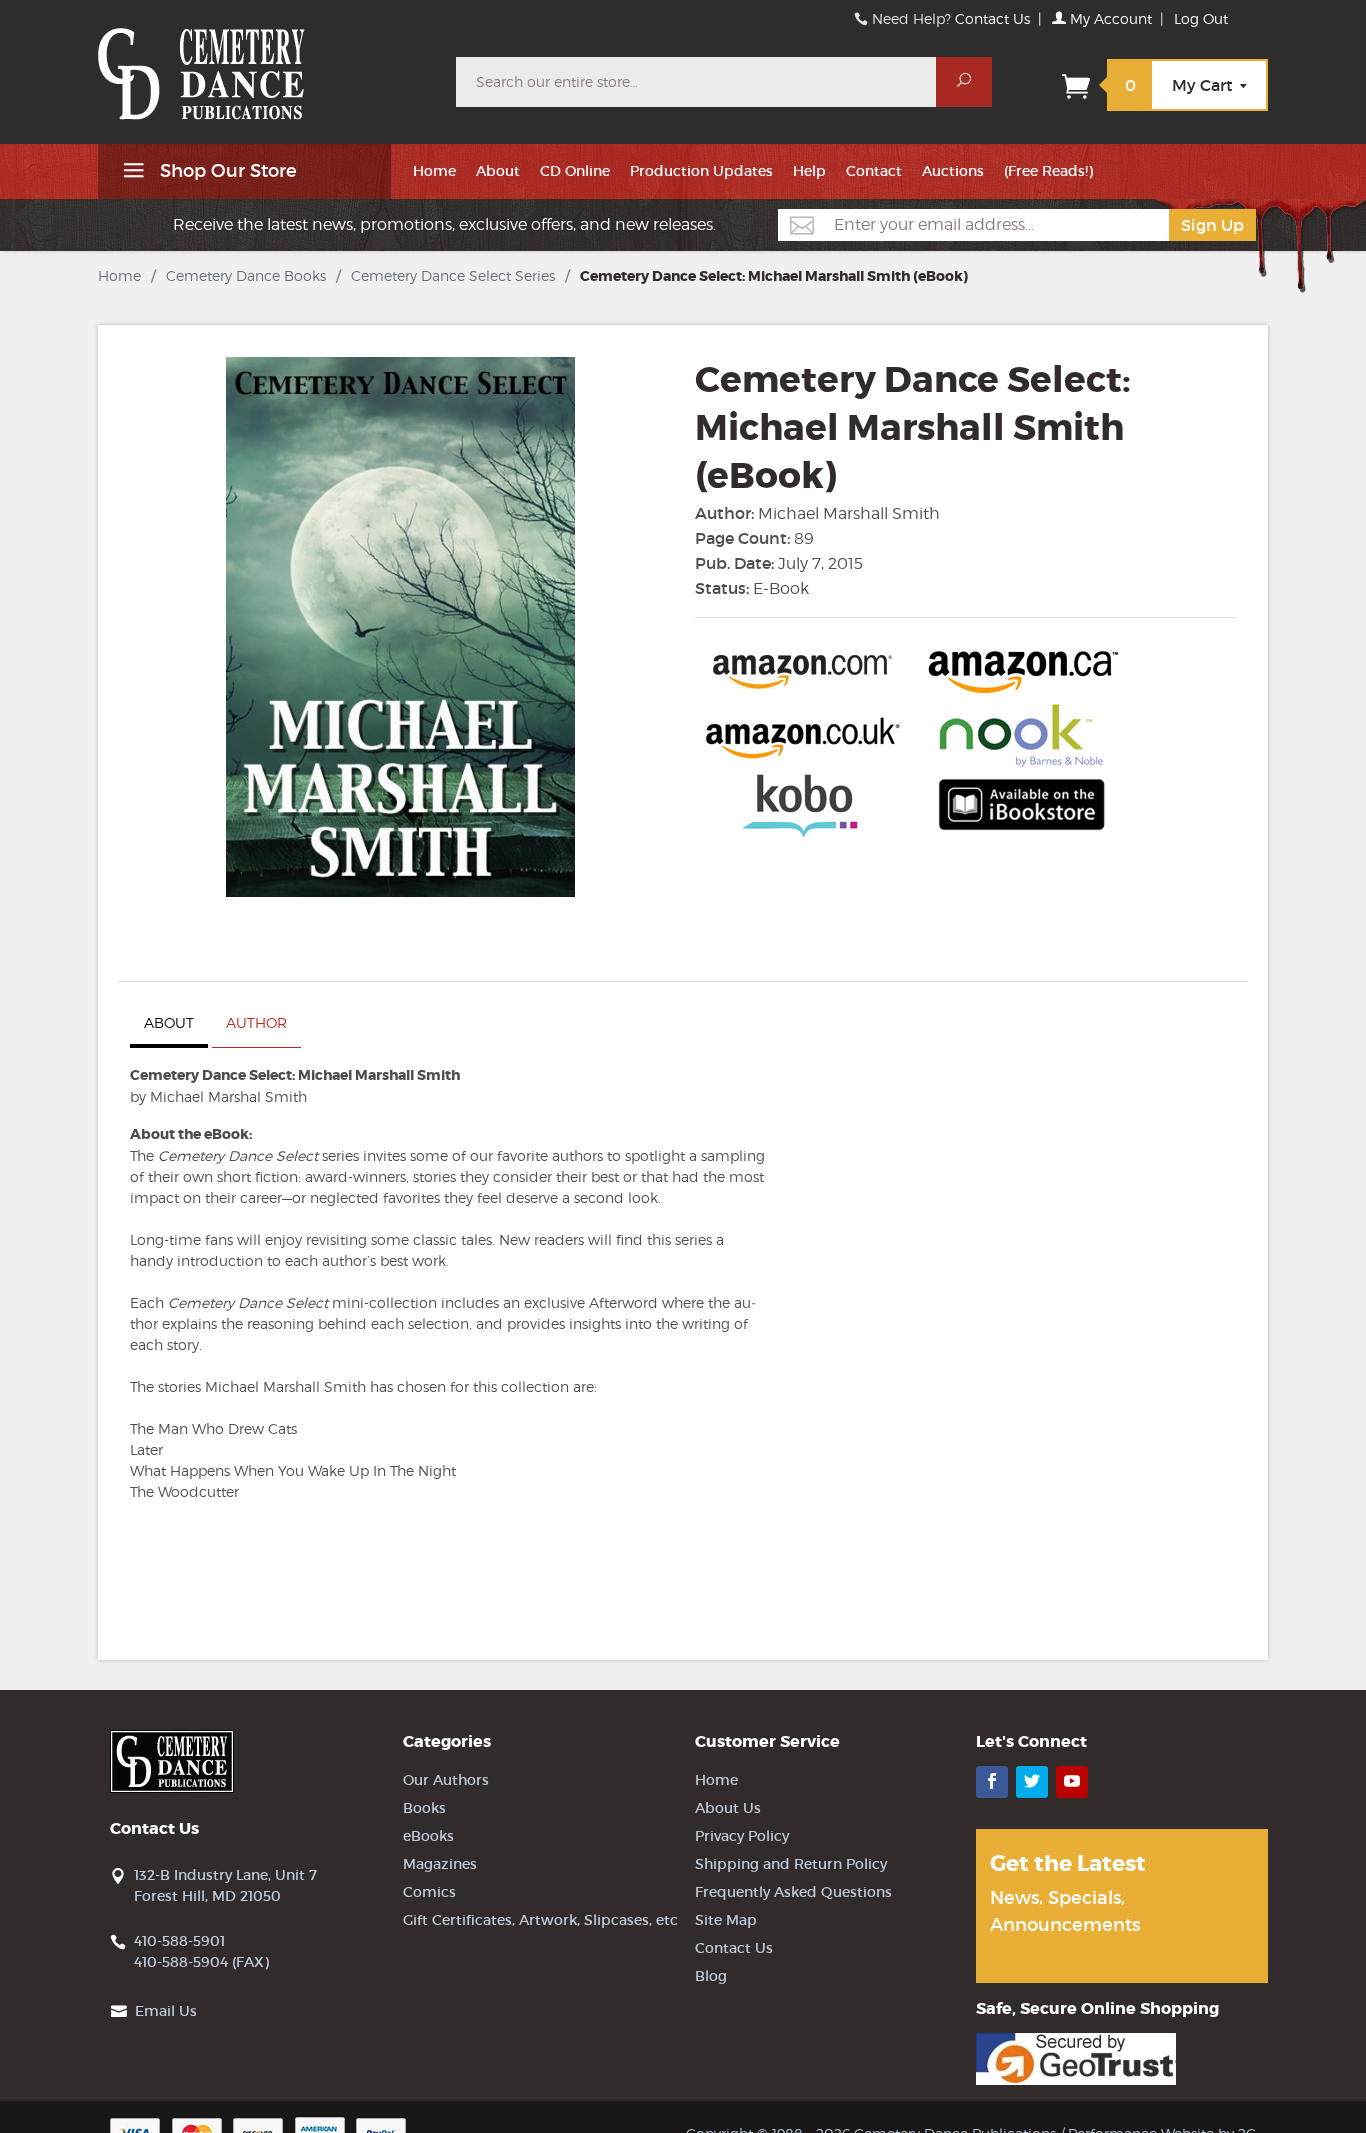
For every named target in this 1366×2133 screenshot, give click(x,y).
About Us (728, 1808)
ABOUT (169, 1022)
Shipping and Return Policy (791, 1864)
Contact (874, 171)
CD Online (575, 171)
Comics (429, 1892)
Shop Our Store (226, 171)
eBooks (428, 1836)
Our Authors (446, 1780)
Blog (711, 1976)
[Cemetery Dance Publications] (265, 64)
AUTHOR (256, 1022)
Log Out (1201, 18)
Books (424, 1808)
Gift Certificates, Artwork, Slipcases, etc (540, 1920)
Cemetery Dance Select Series (453, 275)
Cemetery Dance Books (246, 275)
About (498, 171)
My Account (1109, 18)
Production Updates (701, 171)
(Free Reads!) (1048, 171)
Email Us (166, 2011)
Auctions (953, 171)
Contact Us (992, 18)
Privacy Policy (742, 1836)
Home (434, 171)
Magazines (440, 1864)
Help (809, 171)
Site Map (726, 1920)
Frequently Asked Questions (793, 1892)
